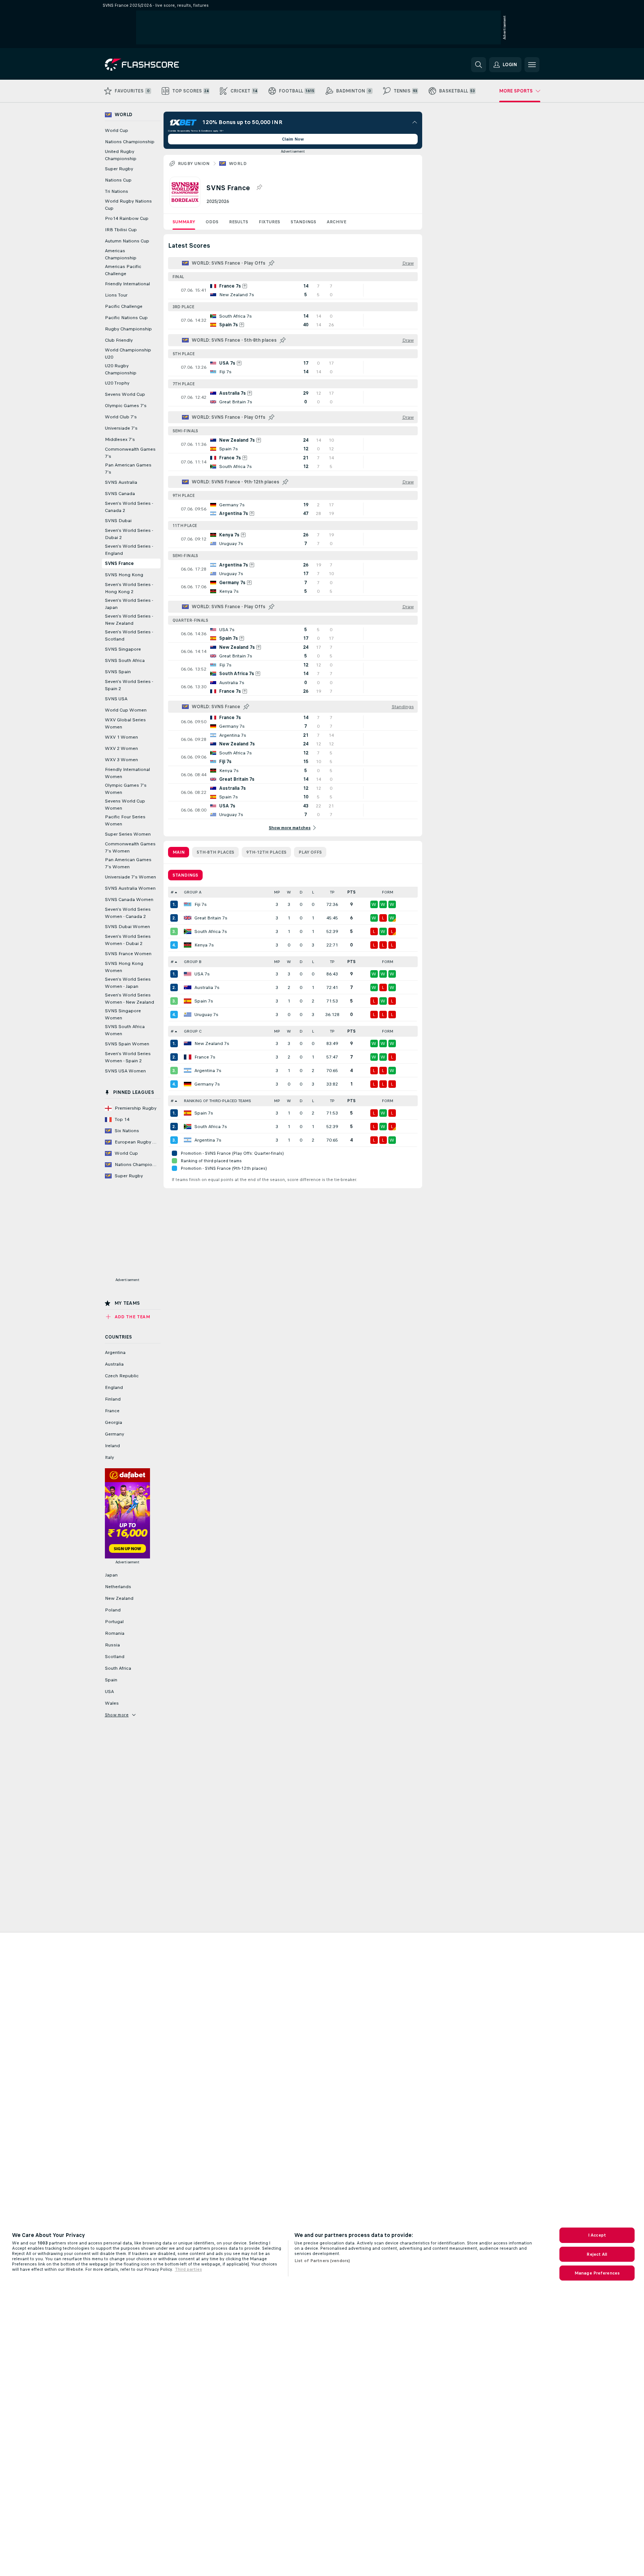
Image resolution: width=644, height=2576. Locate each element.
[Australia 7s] (188, 987)
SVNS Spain (118, 672)
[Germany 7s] (188, 1084)
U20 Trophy (117, 383)
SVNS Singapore (123, 649)
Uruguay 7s (206, 1015)
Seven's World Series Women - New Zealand (130, 999)
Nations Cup (118, 180)
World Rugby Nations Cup (128, 205)
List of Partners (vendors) (322, 2261)
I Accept (597, 2235)
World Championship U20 (128, 354)
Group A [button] (193, 892)
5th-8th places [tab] (215, 852)
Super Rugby (119, 169)
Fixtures (269, 222)
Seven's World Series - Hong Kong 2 (129, 588)
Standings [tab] (185, 875)
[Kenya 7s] (188, 945)
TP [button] (332, 892)
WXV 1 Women (121, 737)
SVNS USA (116, 699)
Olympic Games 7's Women (126, 789)
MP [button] (277, 892)
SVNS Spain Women (127, 1044)
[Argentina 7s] (188, 1071)
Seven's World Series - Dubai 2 (129, 534)
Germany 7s (207, 1084)
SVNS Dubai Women (127, 927)
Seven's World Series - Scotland (129, 635)
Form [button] (388, 892)
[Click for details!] (293, 290)
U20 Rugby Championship (121, 369)
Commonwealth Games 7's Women (130, 847)
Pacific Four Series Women (125, 820)
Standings (303, 222)
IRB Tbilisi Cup (121, 230)
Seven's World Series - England (129, 550)
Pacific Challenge (124, 306)
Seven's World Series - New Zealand (129, 620)
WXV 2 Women (121, 748)
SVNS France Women (128, 954)
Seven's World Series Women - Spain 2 (128, 1057)
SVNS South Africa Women (125, 1030)
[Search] (479, 65)
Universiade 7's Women (130, 877)
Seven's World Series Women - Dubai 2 (128, 940)
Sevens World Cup (125, 394)
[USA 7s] (188, 974)
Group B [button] (193, 962)
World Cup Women (126, 710)
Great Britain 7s (211, 918)
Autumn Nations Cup (127, 241)
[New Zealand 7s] (188, 1043)
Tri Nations (117, 191)
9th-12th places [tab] (266, 852)
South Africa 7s (211, 931)
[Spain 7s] (188, 1001)
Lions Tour (116, 295)
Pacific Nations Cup (126, 318)
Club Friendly (119, 340)
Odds (212, 222)
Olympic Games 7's (126, 406)
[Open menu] (532, 65)
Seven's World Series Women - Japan (128, 983)
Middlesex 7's (120, 439)
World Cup (117, 130)
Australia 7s (207, 987)
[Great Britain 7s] (188, 918)
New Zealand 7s (212, 1043)
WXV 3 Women (121, 760)
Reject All (597, 2254)
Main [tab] (179, 852)
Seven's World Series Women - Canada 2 (128, 913)
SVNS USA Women (125, 1071)
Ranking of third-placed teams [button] (217, 1101)
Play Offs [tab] (310, 852)
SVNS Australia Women (130, 888)
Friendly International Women (127, 773)
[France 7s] (188, 1057)
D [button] (301, 892)
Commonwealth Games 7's (130, 453)
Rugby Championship (128, 329)
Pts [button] (352, 892)
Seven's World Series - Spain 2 (129, 685)
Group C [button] (193, 1031)
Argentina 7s (208, 1071)
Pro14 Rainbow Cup (127, 218)
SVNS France (119, 563)
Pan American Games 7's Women (128, 863)
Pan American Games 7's (128, 469)
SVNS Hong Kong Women (124, 967)
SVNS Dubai (118, 521)
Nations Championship (130, 142)
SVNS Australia (121, 482)
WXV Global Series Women (125, 723)
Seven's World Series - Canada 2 (129, 507)
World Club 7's (121, 417)
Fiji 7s (201, 904)
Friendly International (127, 284)
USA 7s (202, 974)
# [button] (172, 892)
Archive (336, 222)
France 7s (205, 1057)
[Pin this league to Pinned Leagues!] (259, 188)
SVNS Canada (120, 494)
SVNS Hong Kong (124, 575)
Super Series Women (128, 834)
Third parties (188, 2269)
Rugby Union (194, 164)
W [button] (289, 892)
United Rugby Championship (121, 155)
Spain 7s (204, 1001)
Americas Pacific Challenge (123, 270)
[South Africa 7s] (188, 931)
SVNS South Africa (125, 660)
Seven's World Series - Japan (129, 604)
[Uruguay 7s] (188, 1015)
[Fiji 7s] (188, 904)
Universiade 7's (121, 428)
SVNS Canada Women (129, 900)
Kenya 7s (204, 945)
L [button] (313, 892)
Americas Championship (121, 254)
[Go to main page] (157, 65)
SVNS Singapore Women (123, 1014)
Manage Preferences (597, 2273)
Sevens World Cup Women (125, 805)
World (238, 164)
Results (239, 222)
